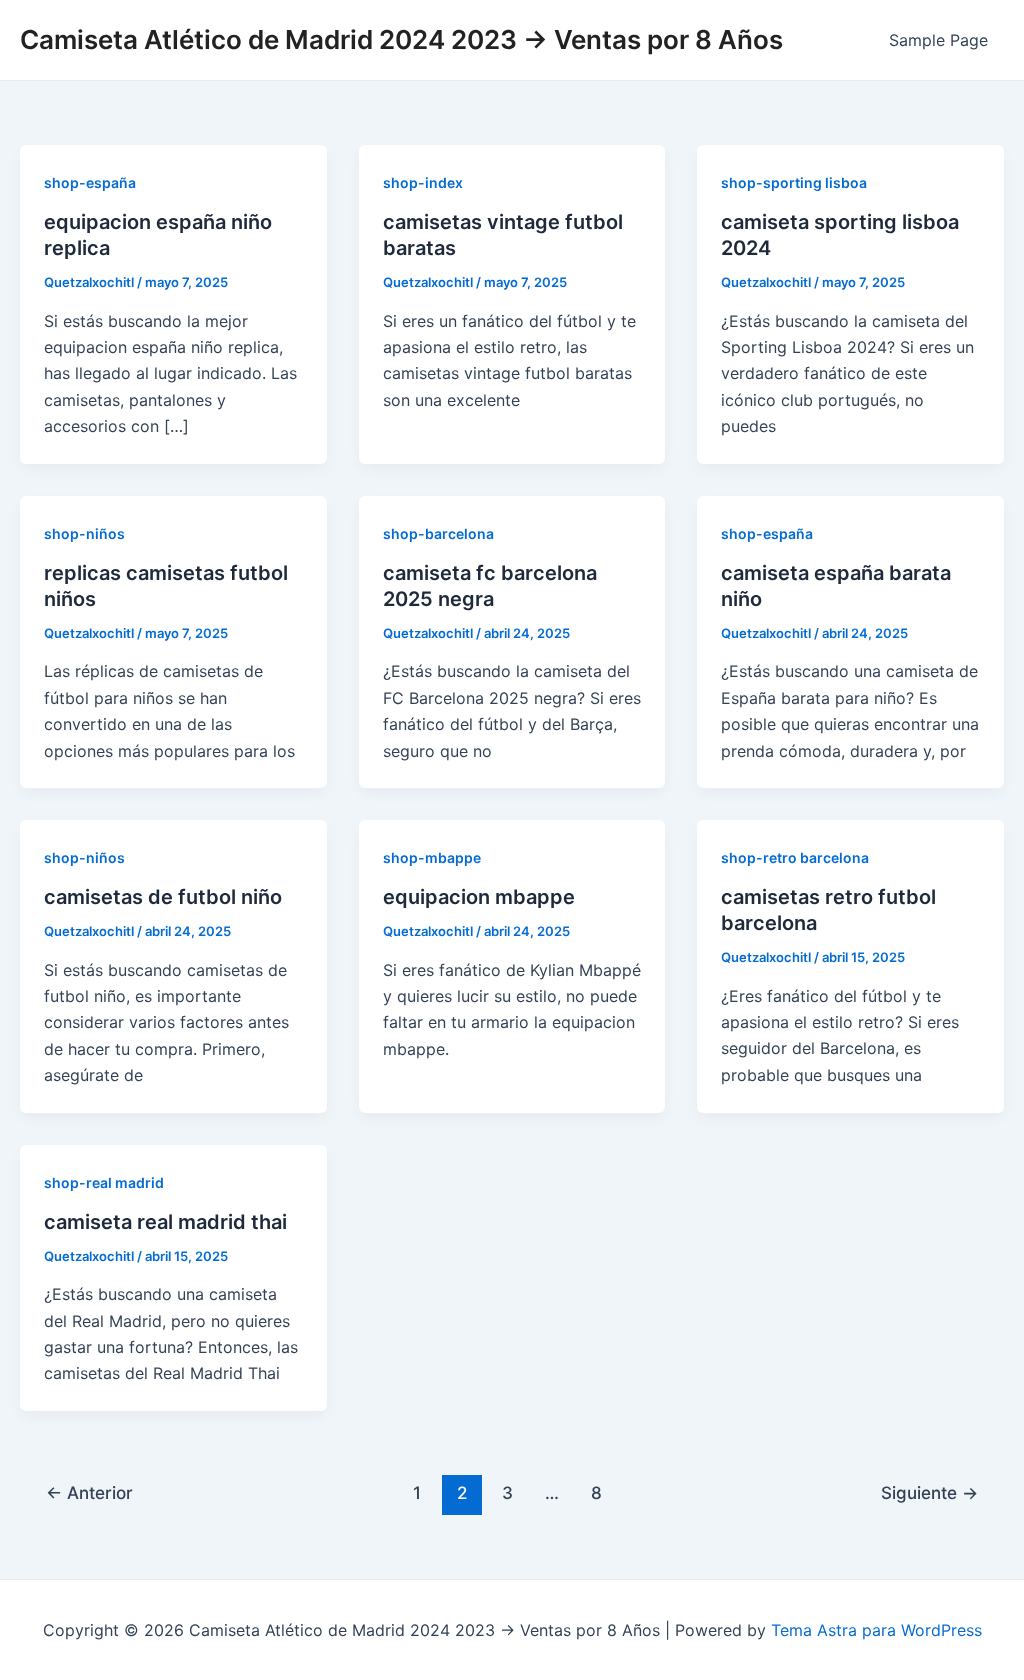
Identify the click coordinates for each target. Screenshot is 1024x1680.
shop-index (423, 182)
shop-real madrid (104, 1182)
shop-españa (90, 182)
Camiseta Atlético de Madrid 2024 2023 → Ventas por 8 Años (401, 39)
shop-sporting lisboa (794, 182)
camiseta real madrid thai (165, 1222)
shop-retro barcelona (795, 857)
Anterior (89, 1492)
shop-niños (84, 533)
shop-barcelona (438, 533)
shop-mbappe (432, 857)
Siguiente (929, 1492)
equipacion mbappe (479, 897)
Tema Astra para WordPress (876, 1630)
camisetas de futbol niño (163, 897)
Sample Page (938, 40)
